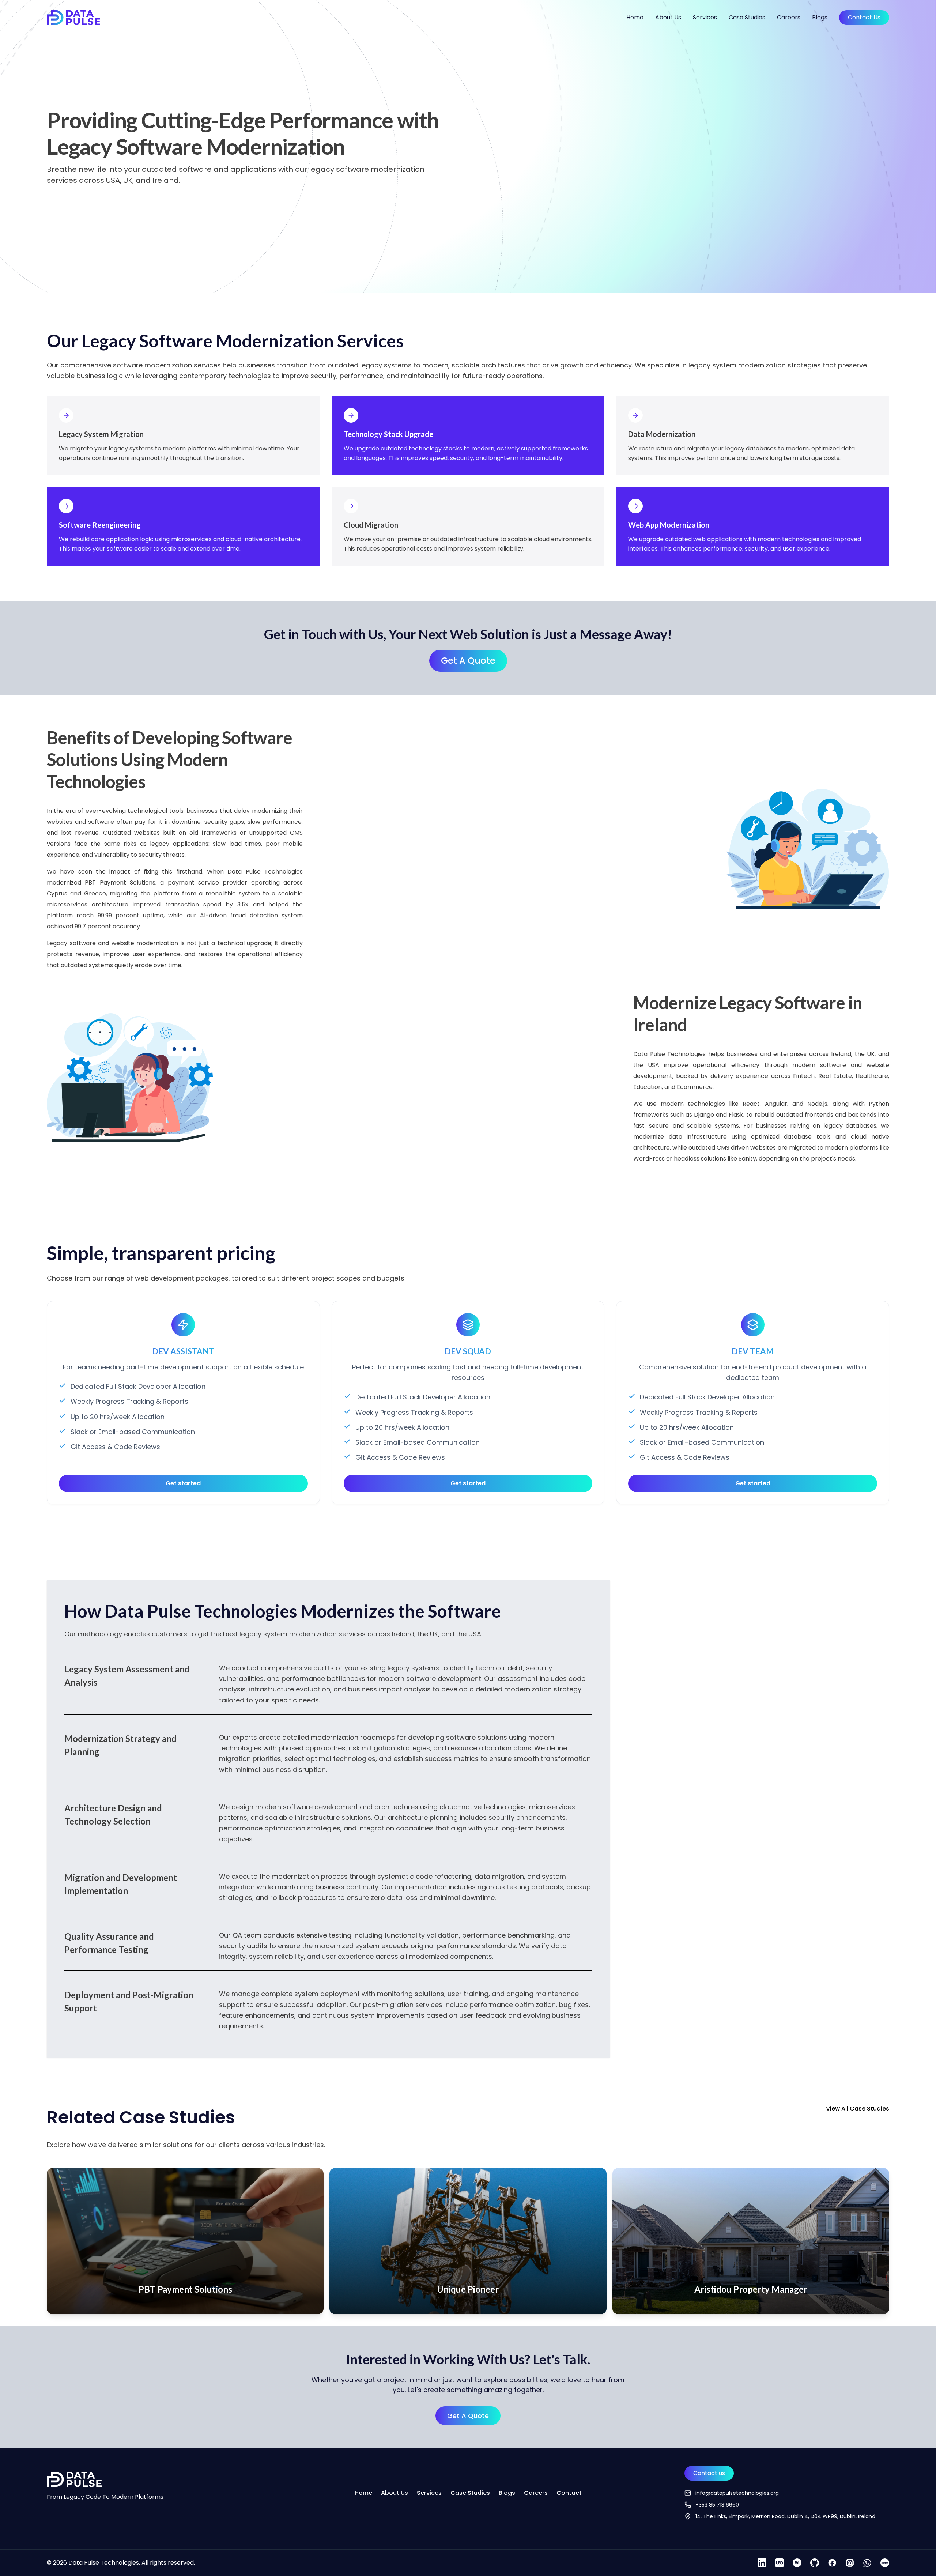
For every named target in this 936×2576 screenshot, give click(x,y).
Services (705, 17)
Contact (569, 2493)
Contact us (709, 2473)
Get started (183, 1483)
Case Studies (747, 17)
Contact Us (864, 17)
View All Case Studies (858, 2109)
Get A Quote (468, 661)
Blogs (820, 17)
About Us (668, 17)
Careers (789, 17)
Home (635, 17)
